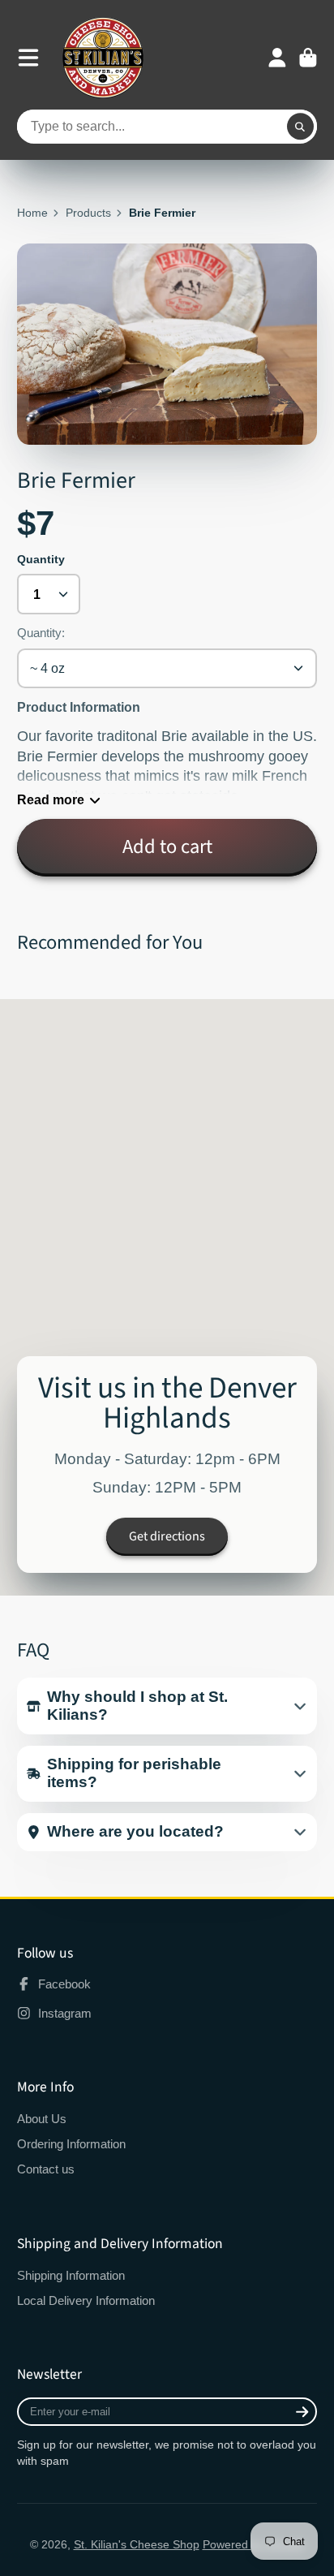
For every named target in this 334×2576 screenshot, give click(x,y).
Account (277, 58)
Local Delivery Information (86, 2300)
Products (88, 213)
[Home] (103, 58)
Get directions (167, 1536)
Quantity (41, 559)
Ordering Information (71, 2144)
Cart (308, 58)
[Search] (301, 127)
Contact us (46, 2169)
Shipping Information (71, 2275)
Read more (51, 799)
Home (32, 213)
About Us (42, 2119)
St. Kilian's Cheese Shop (137, 2544)
